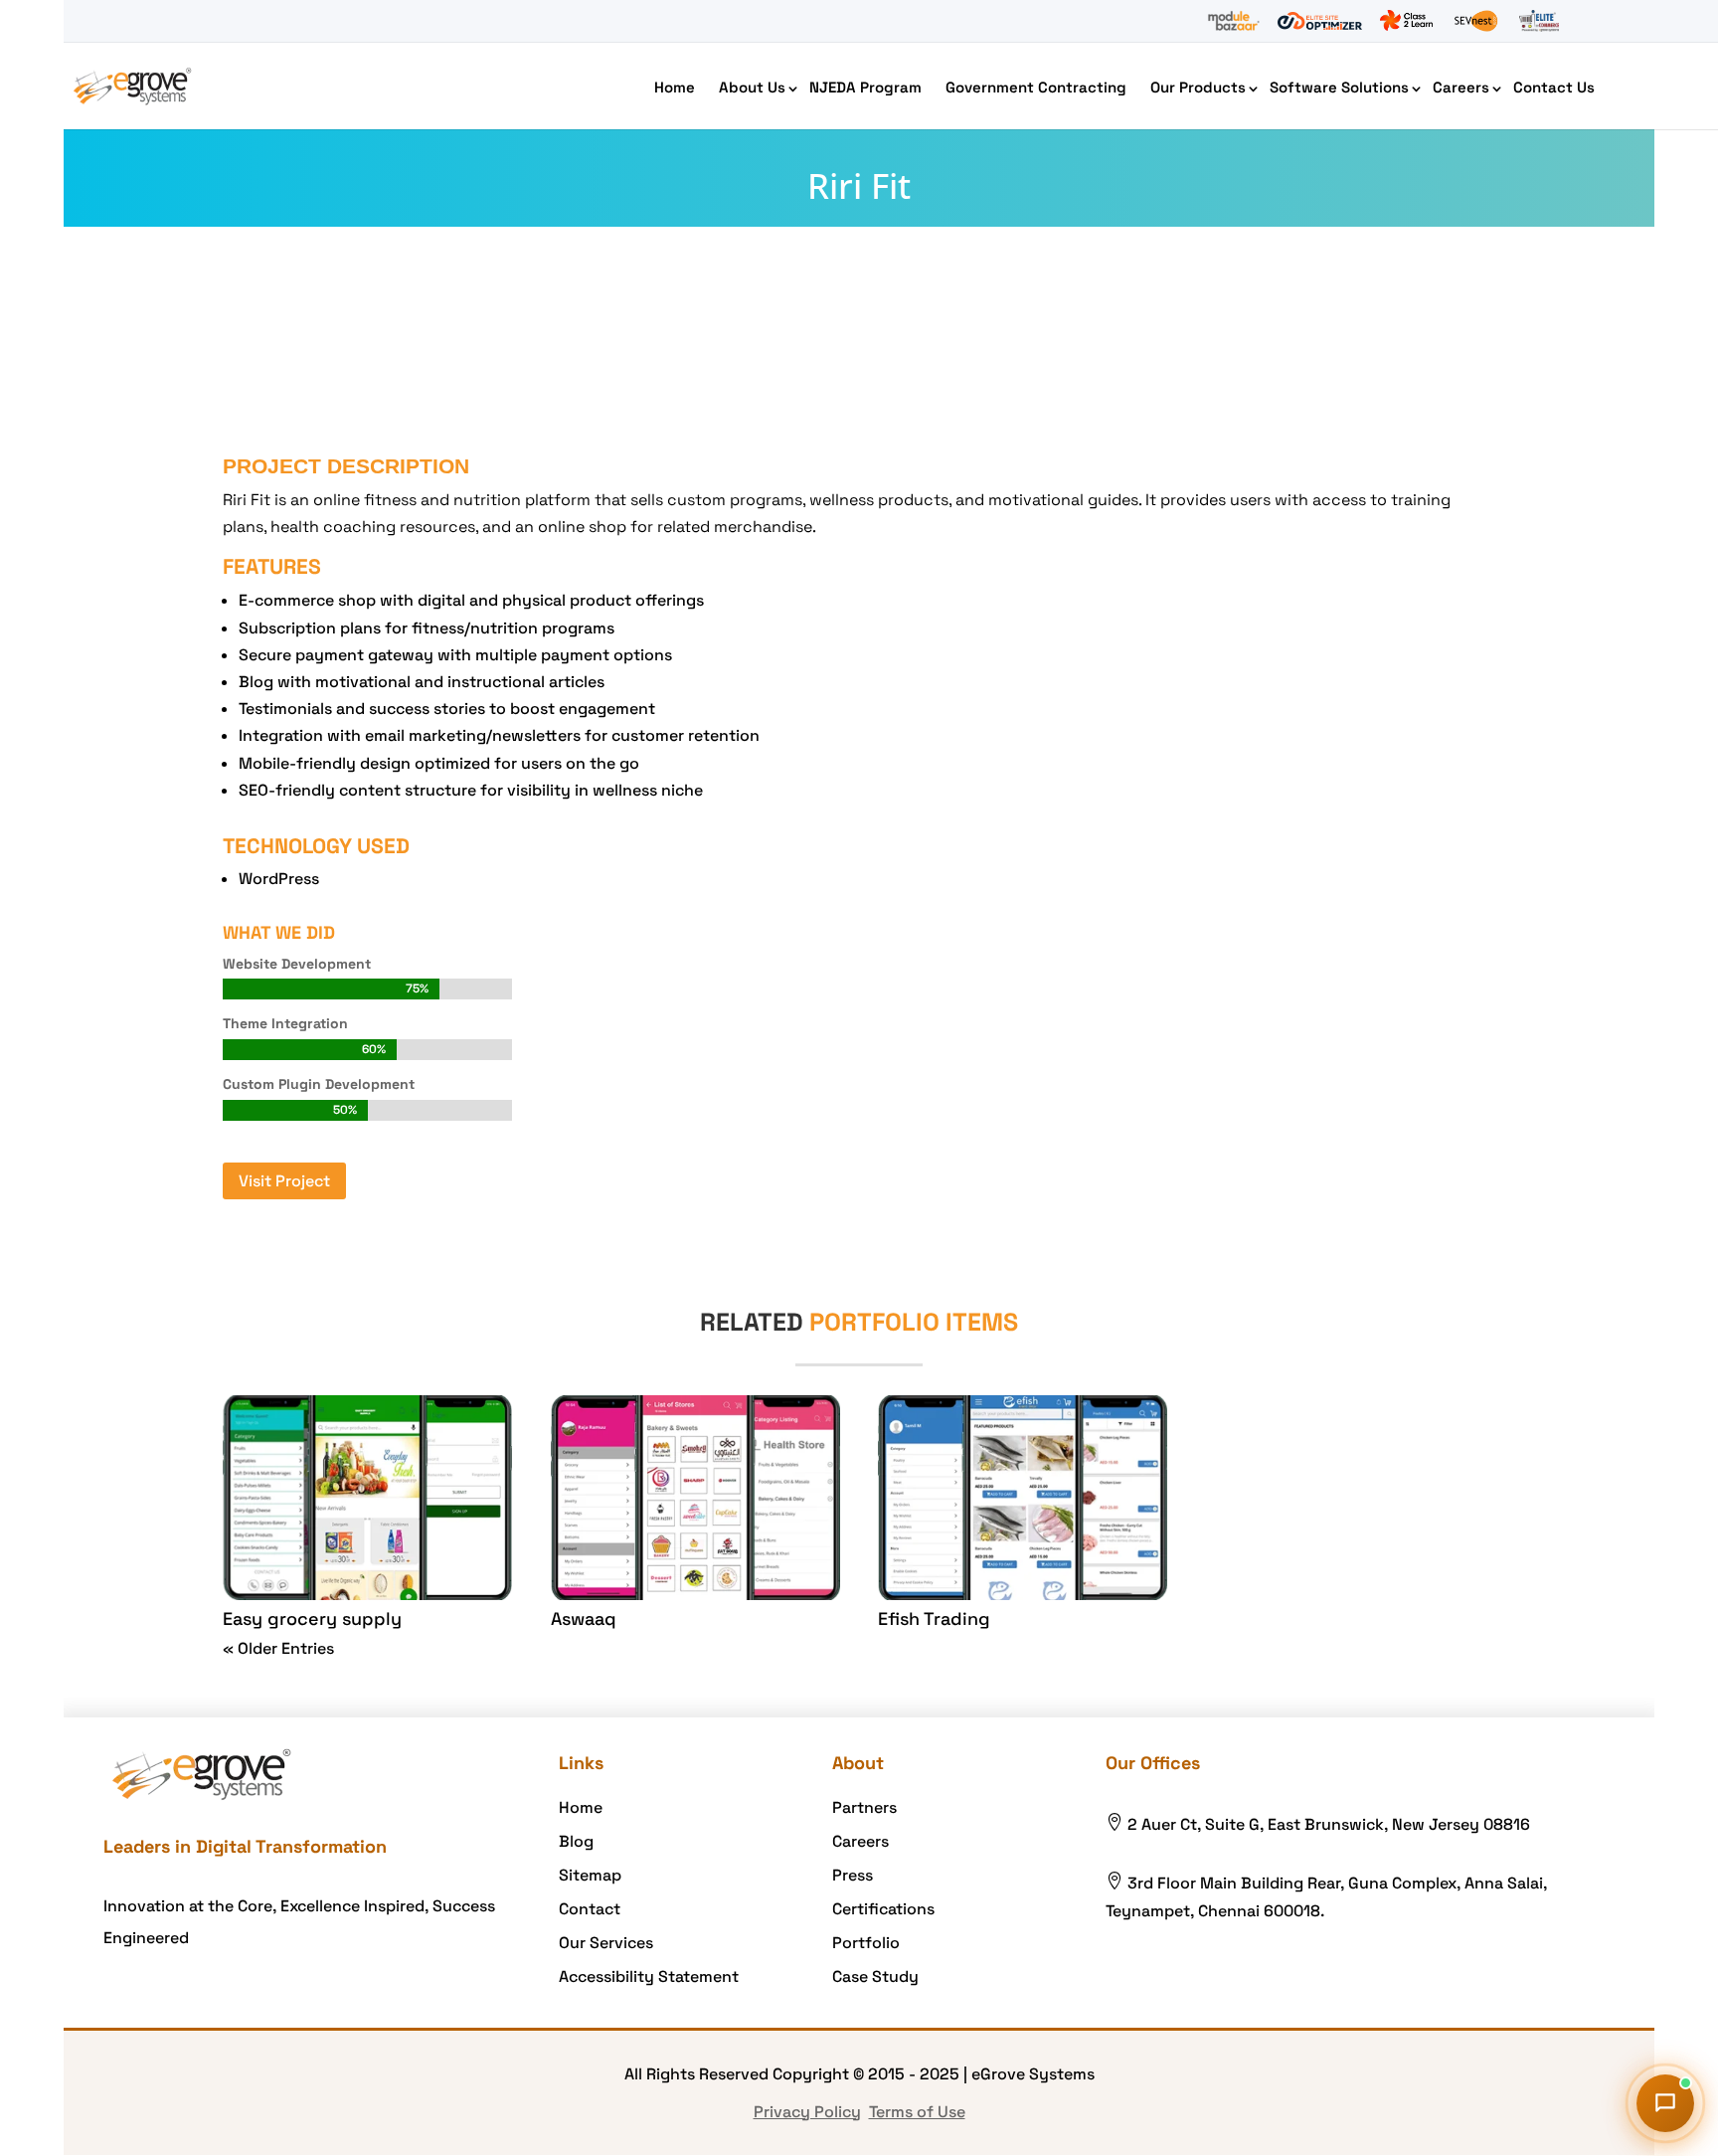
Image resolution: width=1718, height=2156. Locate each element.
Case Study (875, 1976)
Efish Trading (934, 1618)
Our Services (606, 1943)
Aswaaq (584, 1618)
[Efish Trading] (1023, 1498)
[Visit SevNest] (1476, 21)
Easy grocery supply (312, 1618)
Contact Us (1554, 87)
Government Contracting (1036, 87)
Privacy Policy (807, 2112)
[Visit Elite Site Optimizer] (1320, 21)
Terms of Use (917, 2112)
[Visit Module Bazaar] (1233, 21)
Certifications (883, 1909)
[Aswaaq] (695, 1498)
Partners (864, 1807)
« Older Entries (278, 1648)
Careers (1461, 87)
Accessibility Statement (649, 1976)
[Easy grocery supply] (367, 1498)
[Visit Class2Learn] (1406, 21)
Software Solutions (1339, 87)
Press (853, 1875)
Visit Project (284, 1181)
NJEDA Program (865, 87)
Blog (576, 1841)
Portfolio (866, 1943)
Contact (590, 1909)
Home (675, 87)
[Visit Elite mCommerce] (1539, 21)
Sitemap (590, 1875)
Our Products (1198, 87)
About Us (752, 87)
